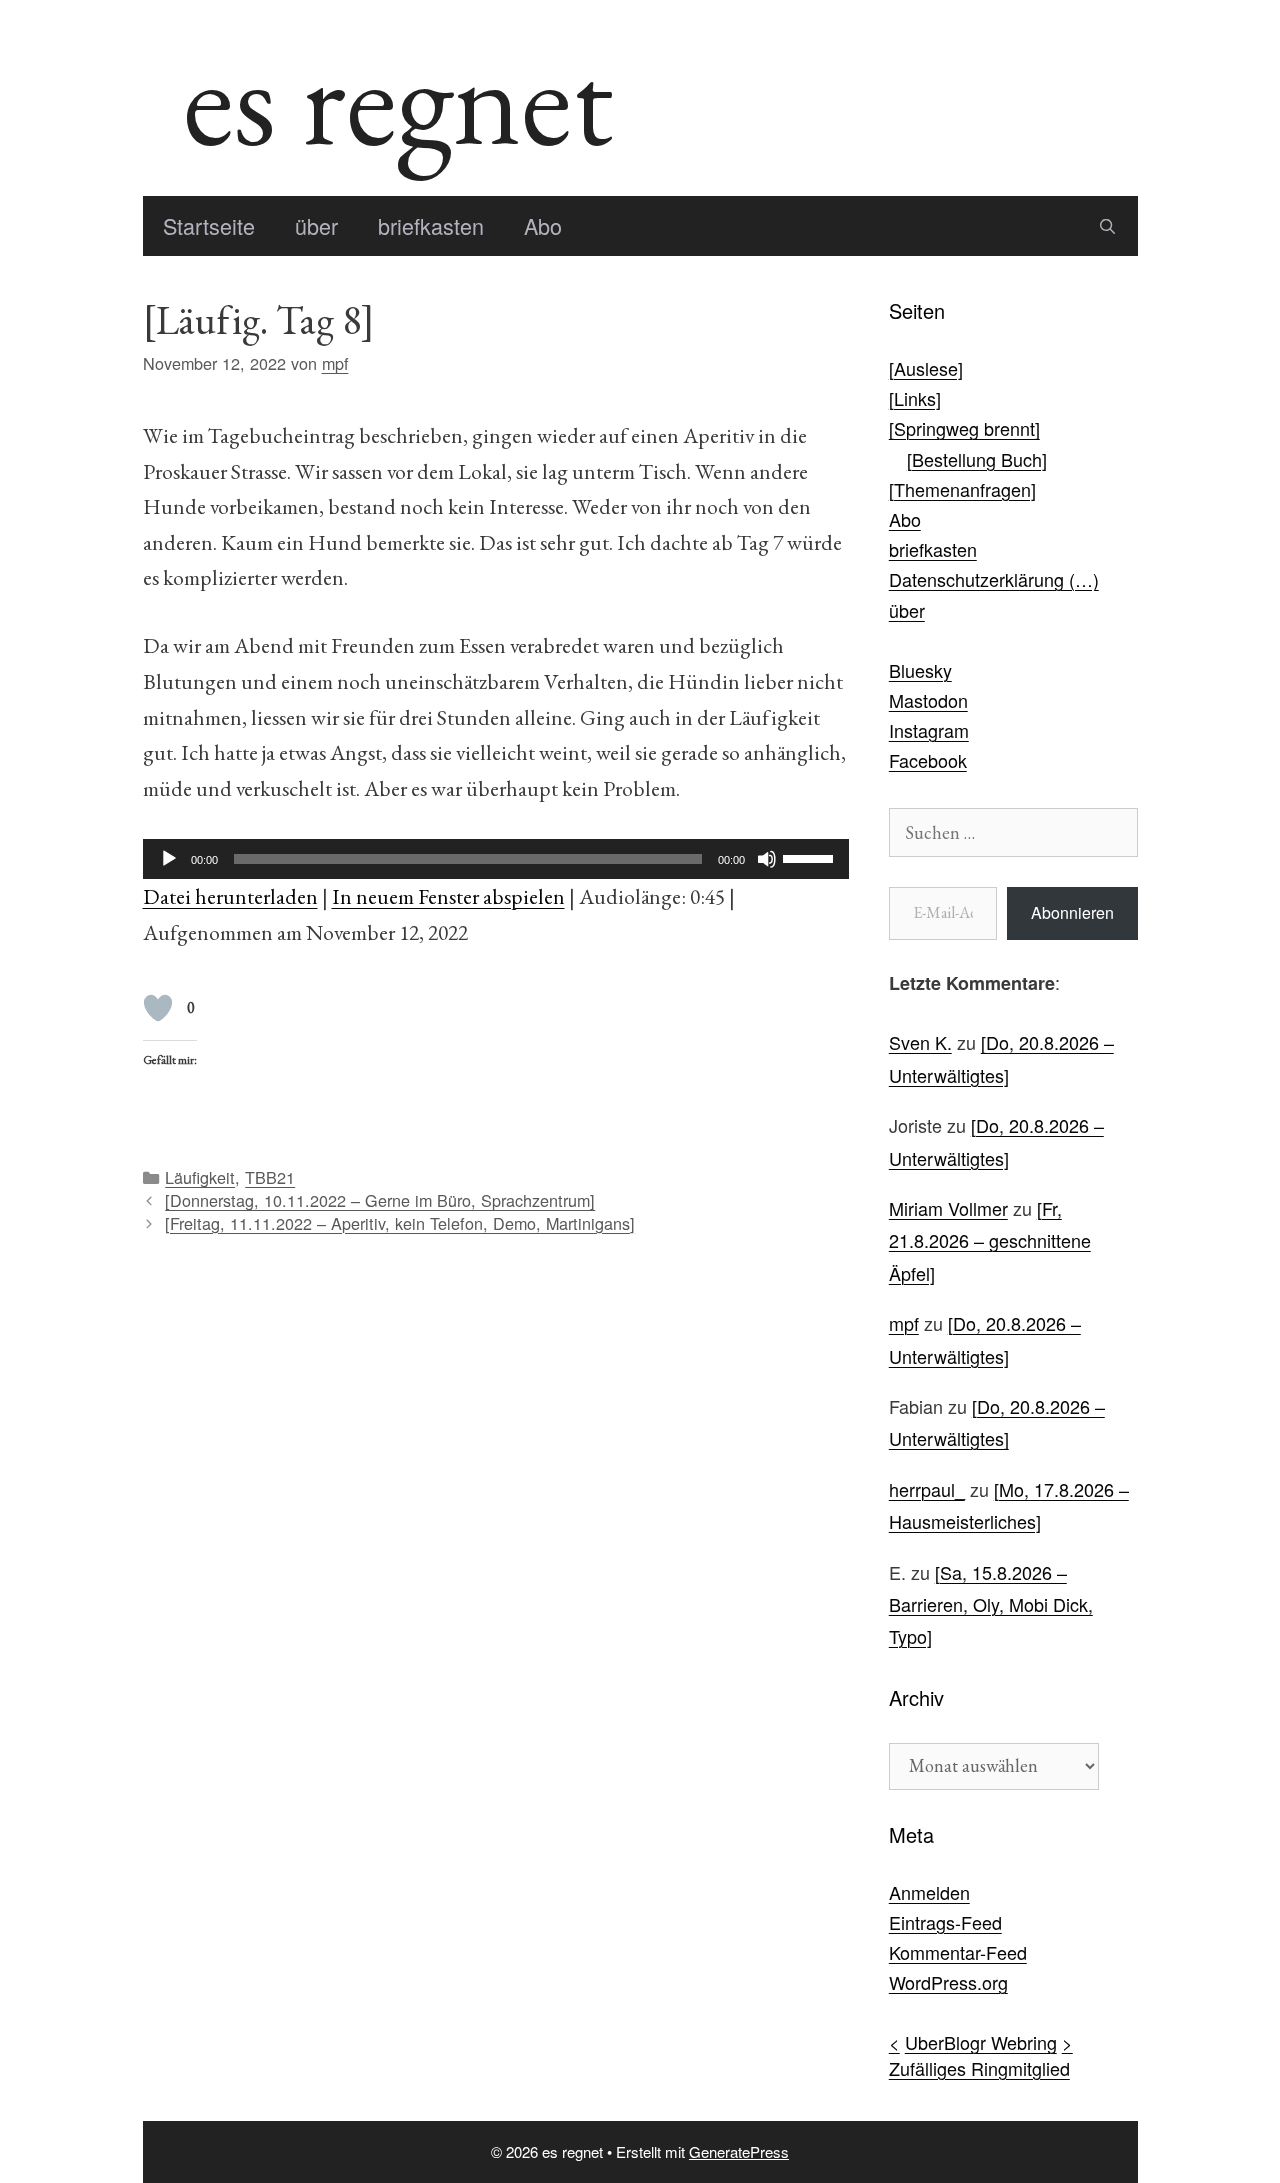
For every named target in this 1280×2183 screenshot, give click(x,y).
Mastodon (928, 700)
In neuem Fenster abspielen (448, 896)
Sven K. (920, 1042)
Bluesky (920, 670)
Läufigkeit (200, 1177)
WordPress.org (948, 1982)
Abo (543, 225)
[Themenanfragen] (962, 489)
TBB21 (270, 1177)
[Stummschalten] (767, 859)
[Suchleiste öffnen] (1107, 226)
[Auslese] (926, 368)
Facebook (928, 760)
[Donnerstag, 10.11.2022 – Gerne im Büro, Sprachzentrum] (380, 1200)
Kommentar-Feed (958, 1952)
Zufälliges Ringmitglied (979, 2068)
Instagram (929, 730)
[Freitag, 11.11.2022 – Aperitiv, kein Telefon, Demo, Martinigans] (400, 1223)
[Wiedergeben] (169, 859)
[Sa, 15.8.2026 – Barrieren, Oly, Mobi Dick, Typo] (991, 1604)
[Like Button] (158, 1008)
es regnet (398, 98)
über (316, 225)
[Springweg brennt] (964, 428)
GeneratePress (739, 2151)
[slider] (811, 857)
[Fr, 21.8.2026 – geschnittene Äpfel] (990, 1240)
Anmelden (929, 1892)
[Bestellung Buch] (977, 459)
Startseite (209, 225)
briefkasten (431, 225)
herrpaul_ (927, 1489)
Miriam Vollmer (948, 1208)
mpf (904, 1323)
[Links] (915, 398)
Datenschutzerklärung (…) (994, 579)
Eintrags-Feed (945, 1922)
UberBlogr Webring (981, 2042)
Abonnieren (1072, 912)
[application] (496, 859)
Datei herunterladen (230, 896)
